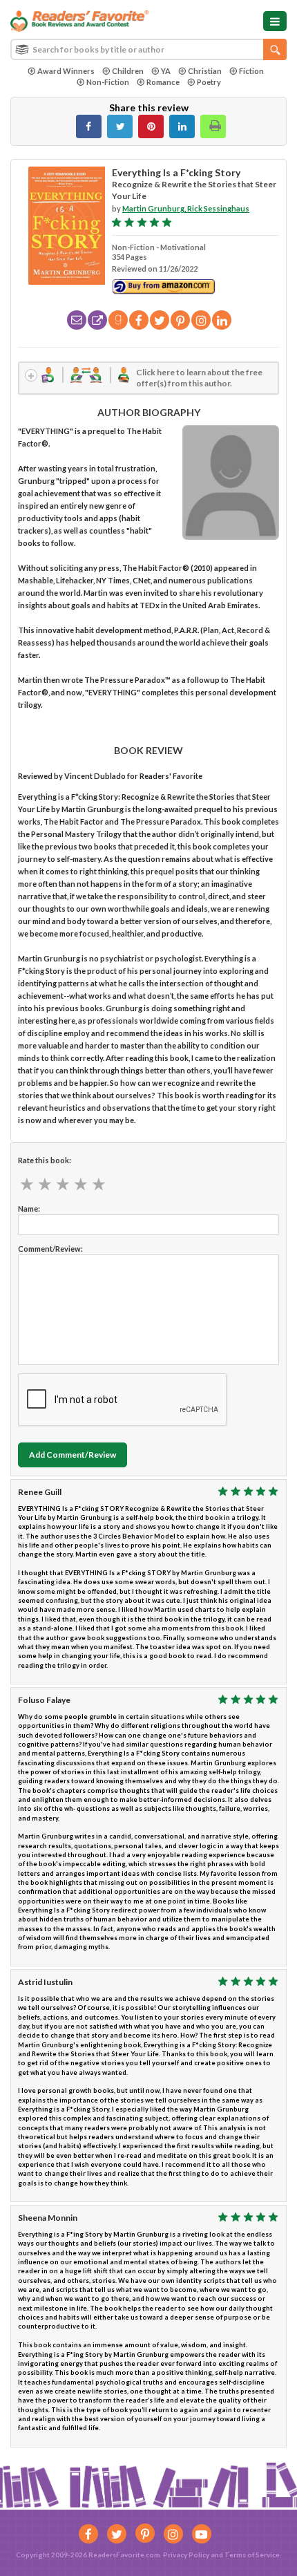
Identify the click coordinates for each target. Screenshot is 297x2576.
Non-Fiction (108, 82)
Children (128, 71)
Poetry (209, 82)
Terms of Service (252, 2555)
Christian (205, 71)
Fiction (251, 71)
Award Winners (66, 71)
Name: (29, 1209)
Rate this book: (45, 1160)
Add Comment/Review (73, 1455)
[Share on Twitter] (120, 126)
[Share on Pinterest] (151, 126)
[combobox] (148, 49)
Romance (163, 82)
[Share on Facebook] (89, 126)
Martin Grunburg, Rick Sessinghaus (186, 208)
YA (166, 71)
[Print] (213, 126)
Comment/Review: (50, 1249)
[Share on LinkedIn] (182, 126)
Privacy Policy (186, 2555)
